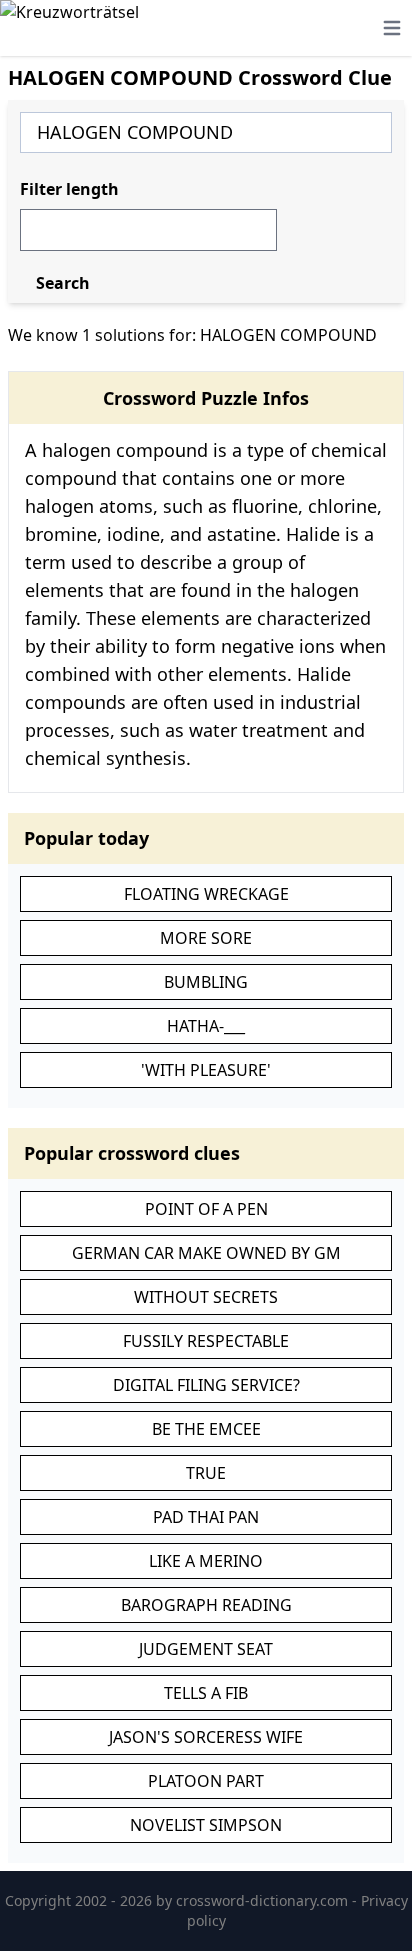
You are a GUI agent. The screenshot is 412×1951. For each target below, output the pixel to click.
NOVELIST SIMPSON (206, 1825)
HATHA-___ (206, 1026)
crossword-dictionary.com (264, 1900)
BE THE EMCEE (206, 1429)
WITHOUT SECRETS (206, 1297)
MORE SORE (206, 938)
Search (63, 283)
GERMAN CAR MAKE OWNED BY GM (206, 1253)
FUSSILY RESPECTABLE (206, 1341)
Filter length (69, 189)
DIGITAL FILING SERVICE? (206, 1385)
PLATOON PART (206, 1781)
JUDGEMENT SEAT (206, 1649)
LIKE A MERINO (206, 1561)
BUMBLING (206, 982)
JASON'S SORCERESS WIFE (206, 1737)
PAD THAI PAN (206, 1517)
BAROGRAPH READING (206, 1605)
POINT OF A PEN (206, 1209)
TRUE (206, 1473)
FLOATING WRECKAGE (206, 894)
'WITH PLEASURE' (206, 1070)
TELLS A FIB (206, 1693)
